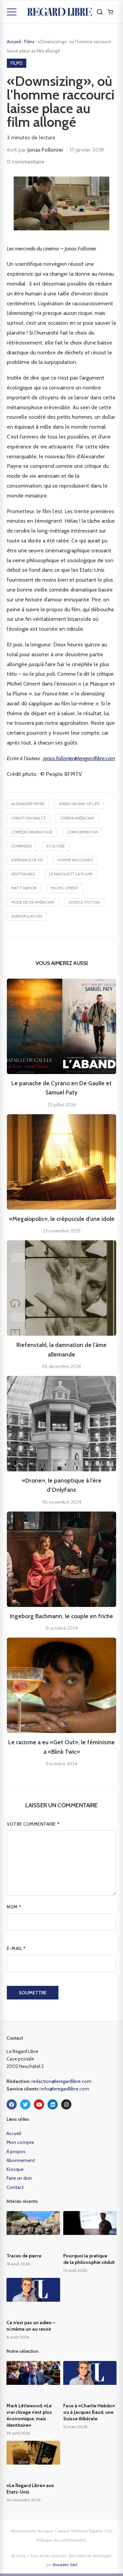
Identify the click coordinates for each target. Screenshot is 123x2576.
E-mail (16, 1948)
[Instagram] (66, 2104)
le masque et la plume (71, 874)
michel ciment (65, 888)
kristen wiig (23, 874)
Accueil (14, 42)
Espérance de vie (27, 860)
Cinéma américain (77, 818)
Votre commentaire (33, 1824)
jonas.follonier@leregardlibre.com (79, 758)
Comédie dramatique (32, 832)
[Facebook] (12, 2104)
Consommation (83, 832)
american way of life (79, 804)
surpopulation (27, 916)
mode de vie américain (33, 902)
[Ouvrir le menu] (12, 12)
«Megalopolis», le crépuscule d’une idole (62, 1219)
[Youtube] (39, 2104)
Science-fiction (84, 902)
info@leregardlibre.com (65, 2089)
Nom (14, 1907)
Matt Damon (24, 888)
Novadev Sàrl (65, 2565)
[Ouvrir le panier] (110, 12)
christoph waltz (29, 818)
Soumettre (33, 1993)
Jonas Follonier (45, 150)
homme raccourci (75, 860)
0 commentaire (26, 162)
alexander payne (28, 804)
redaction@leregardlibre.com (61, 2081)
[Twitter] (25, 2104)
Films (30, 42)
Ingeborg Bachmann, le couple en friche (61, 1616)
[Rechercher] (100, 12)
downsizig (22, 846)
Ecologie (56, 846)
